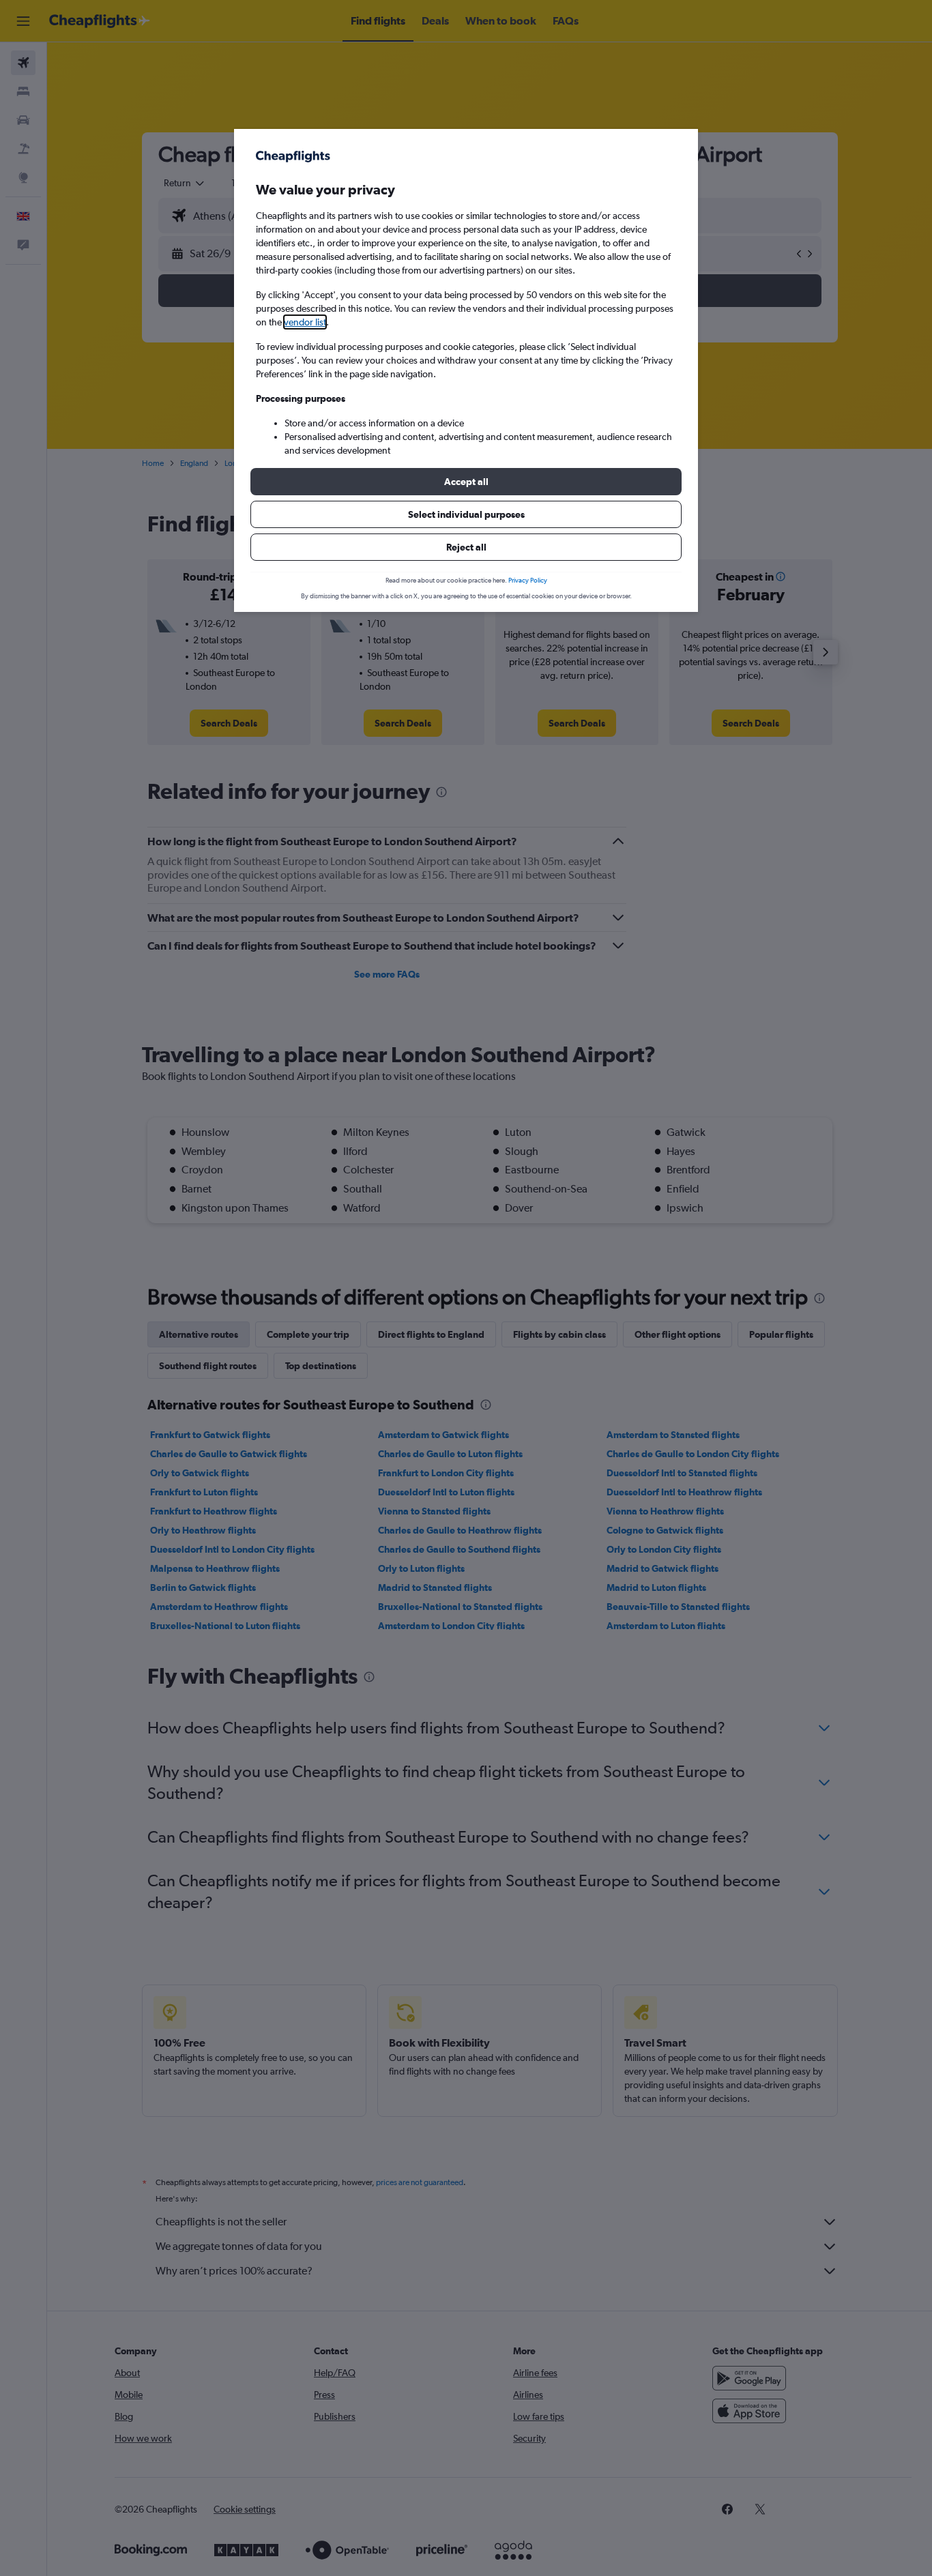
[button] (466, 482)
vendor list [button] (305, 322)
